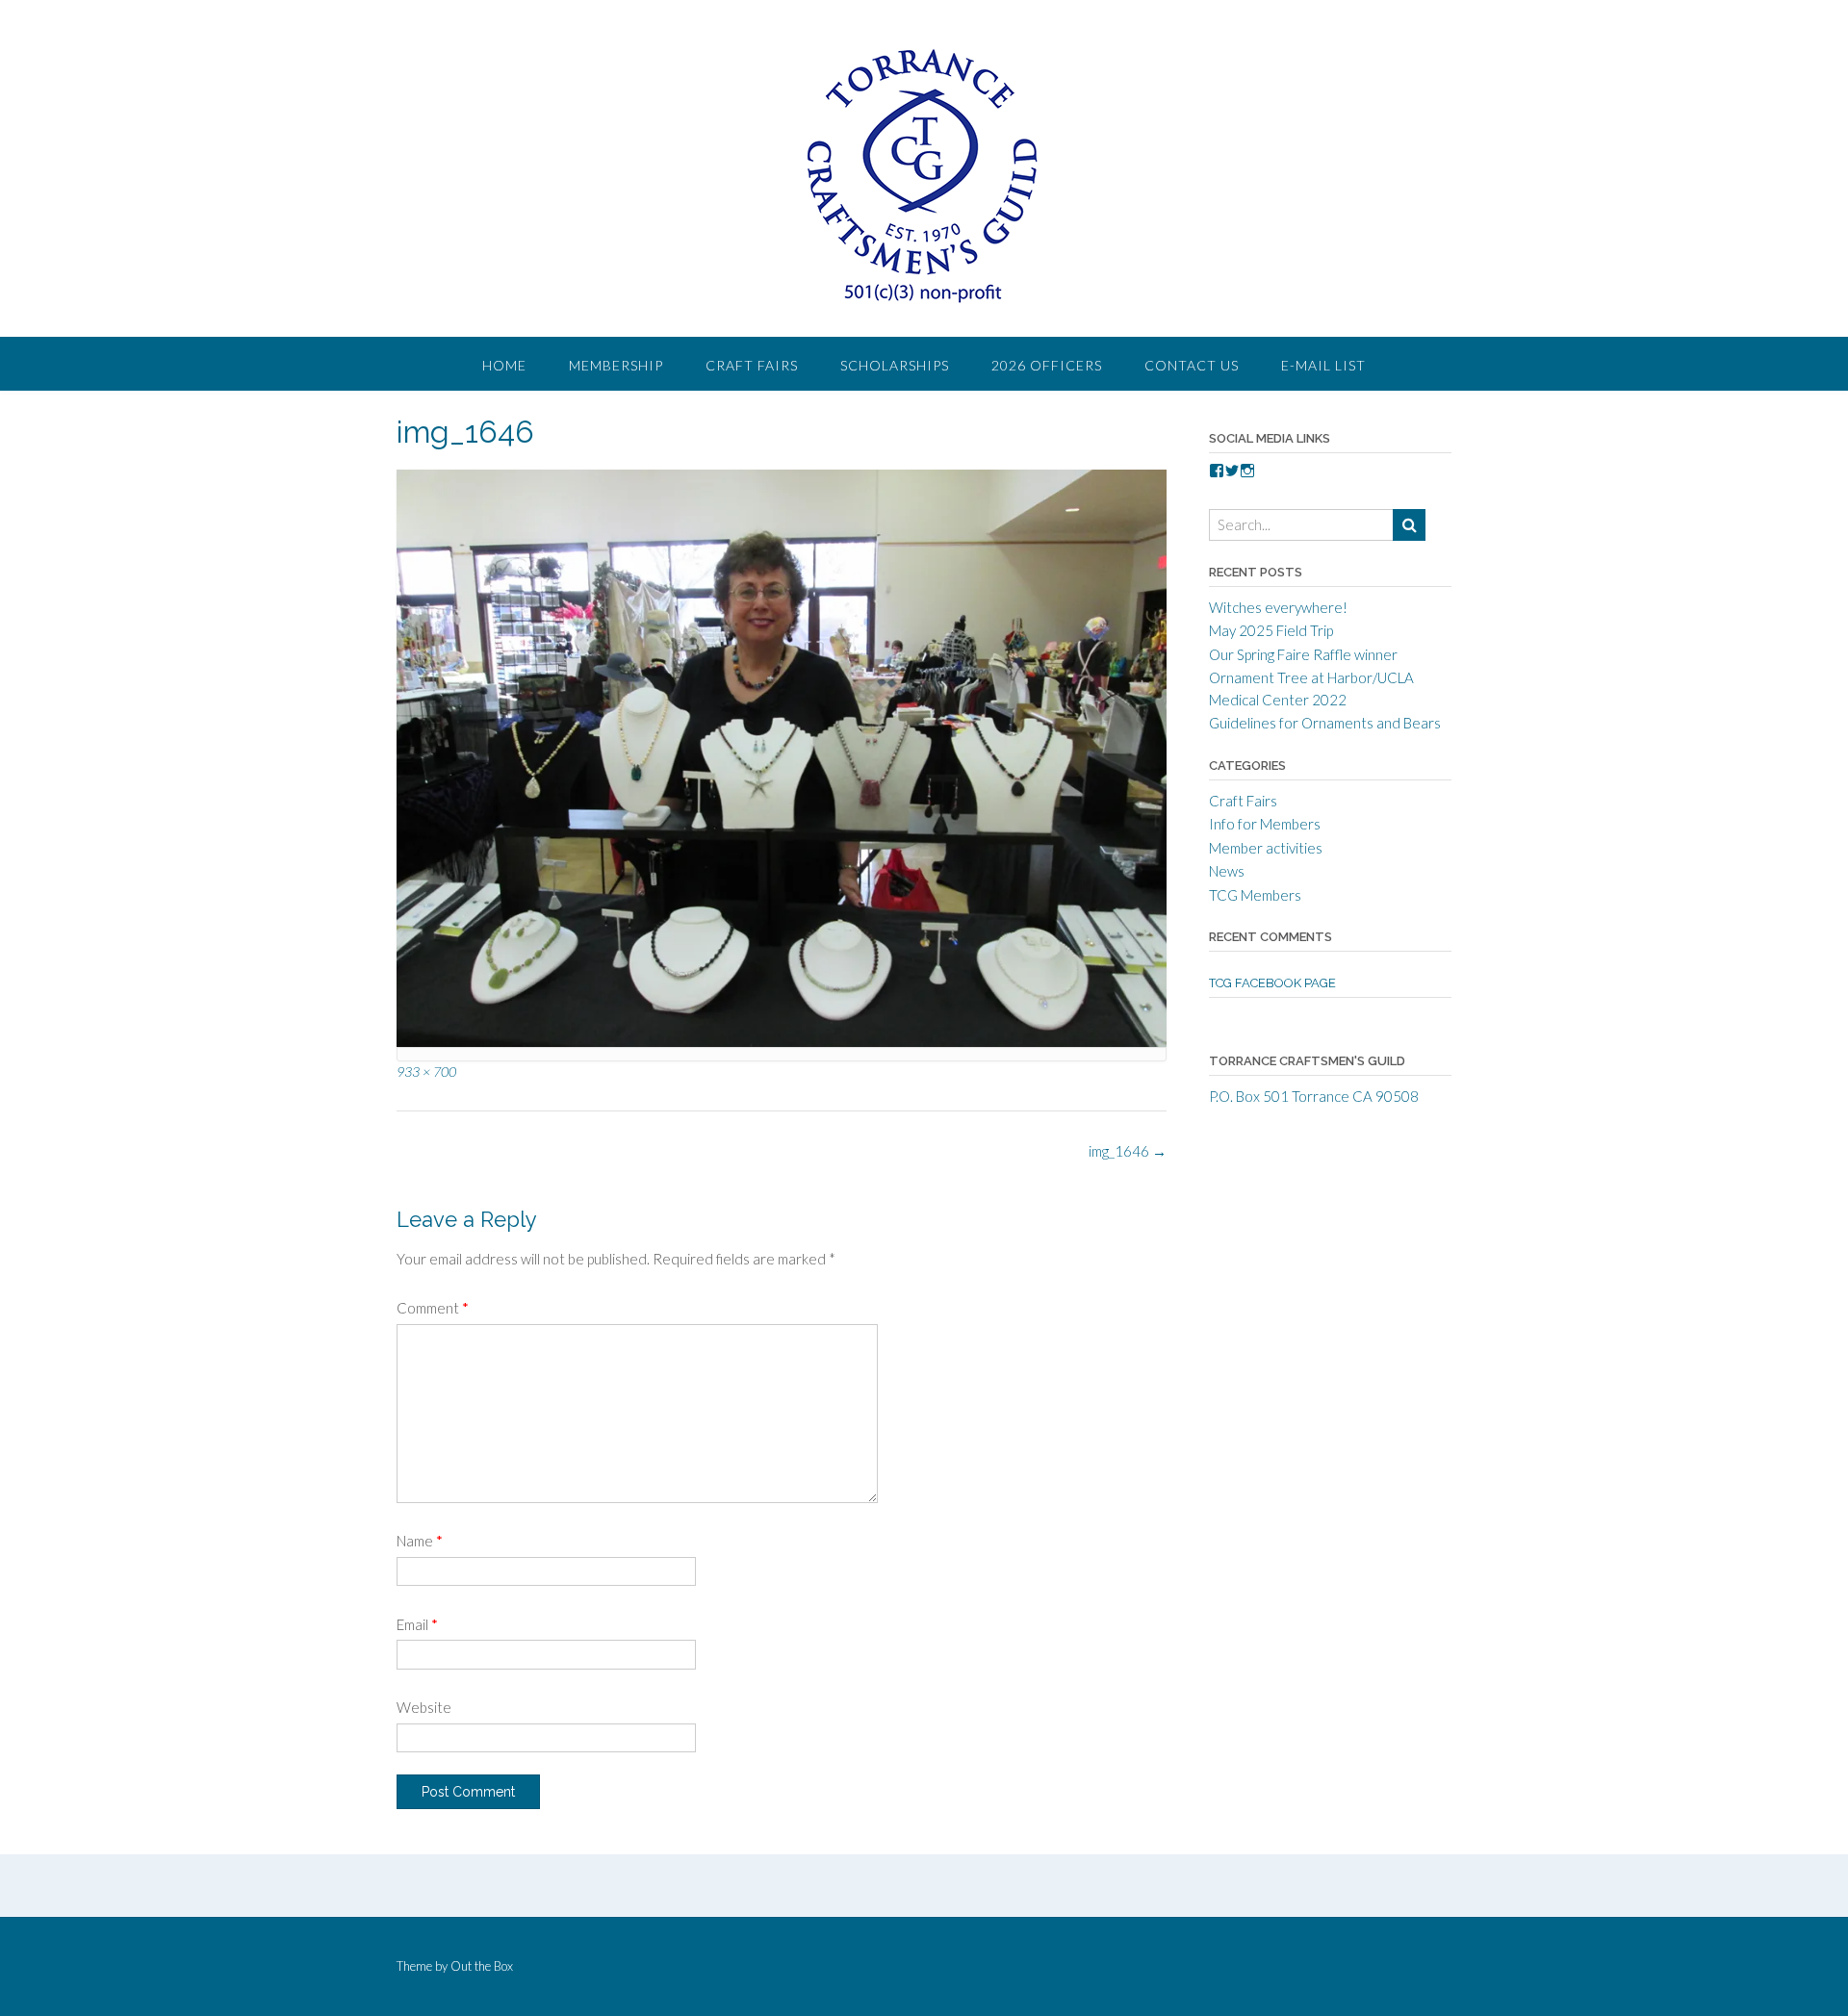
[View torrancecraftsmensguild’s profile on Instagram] (1247, 471)
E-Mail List (1323, 365)
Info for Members (1265, 824)
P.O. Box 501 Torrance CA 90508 (1314, 1096)
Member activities (1266, 848)
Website (424, 1707)
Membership (616, 365)
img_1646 (1128, 1151)
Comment (433, 1308)
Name (420, 1541)
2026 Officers (1047, 365)
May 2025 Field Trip (1271, 630)
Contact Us (1192, 365)
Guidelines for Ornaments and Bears (1325, 723)
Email (417, 1624)
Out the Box (482, 1966)
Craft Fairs (752, 365)
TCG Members (1255, 895)
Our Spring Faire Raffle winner (1303, 654)
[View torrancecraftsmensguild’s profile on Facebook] (1217, 471)
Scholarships (895, 365)
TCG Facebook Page (1272, 983)
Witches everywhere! (1278, 607)
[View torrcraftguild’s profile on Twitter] (1232, 471)
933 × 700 (426, 1072)
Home (504, 365)
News (1227, 871)
